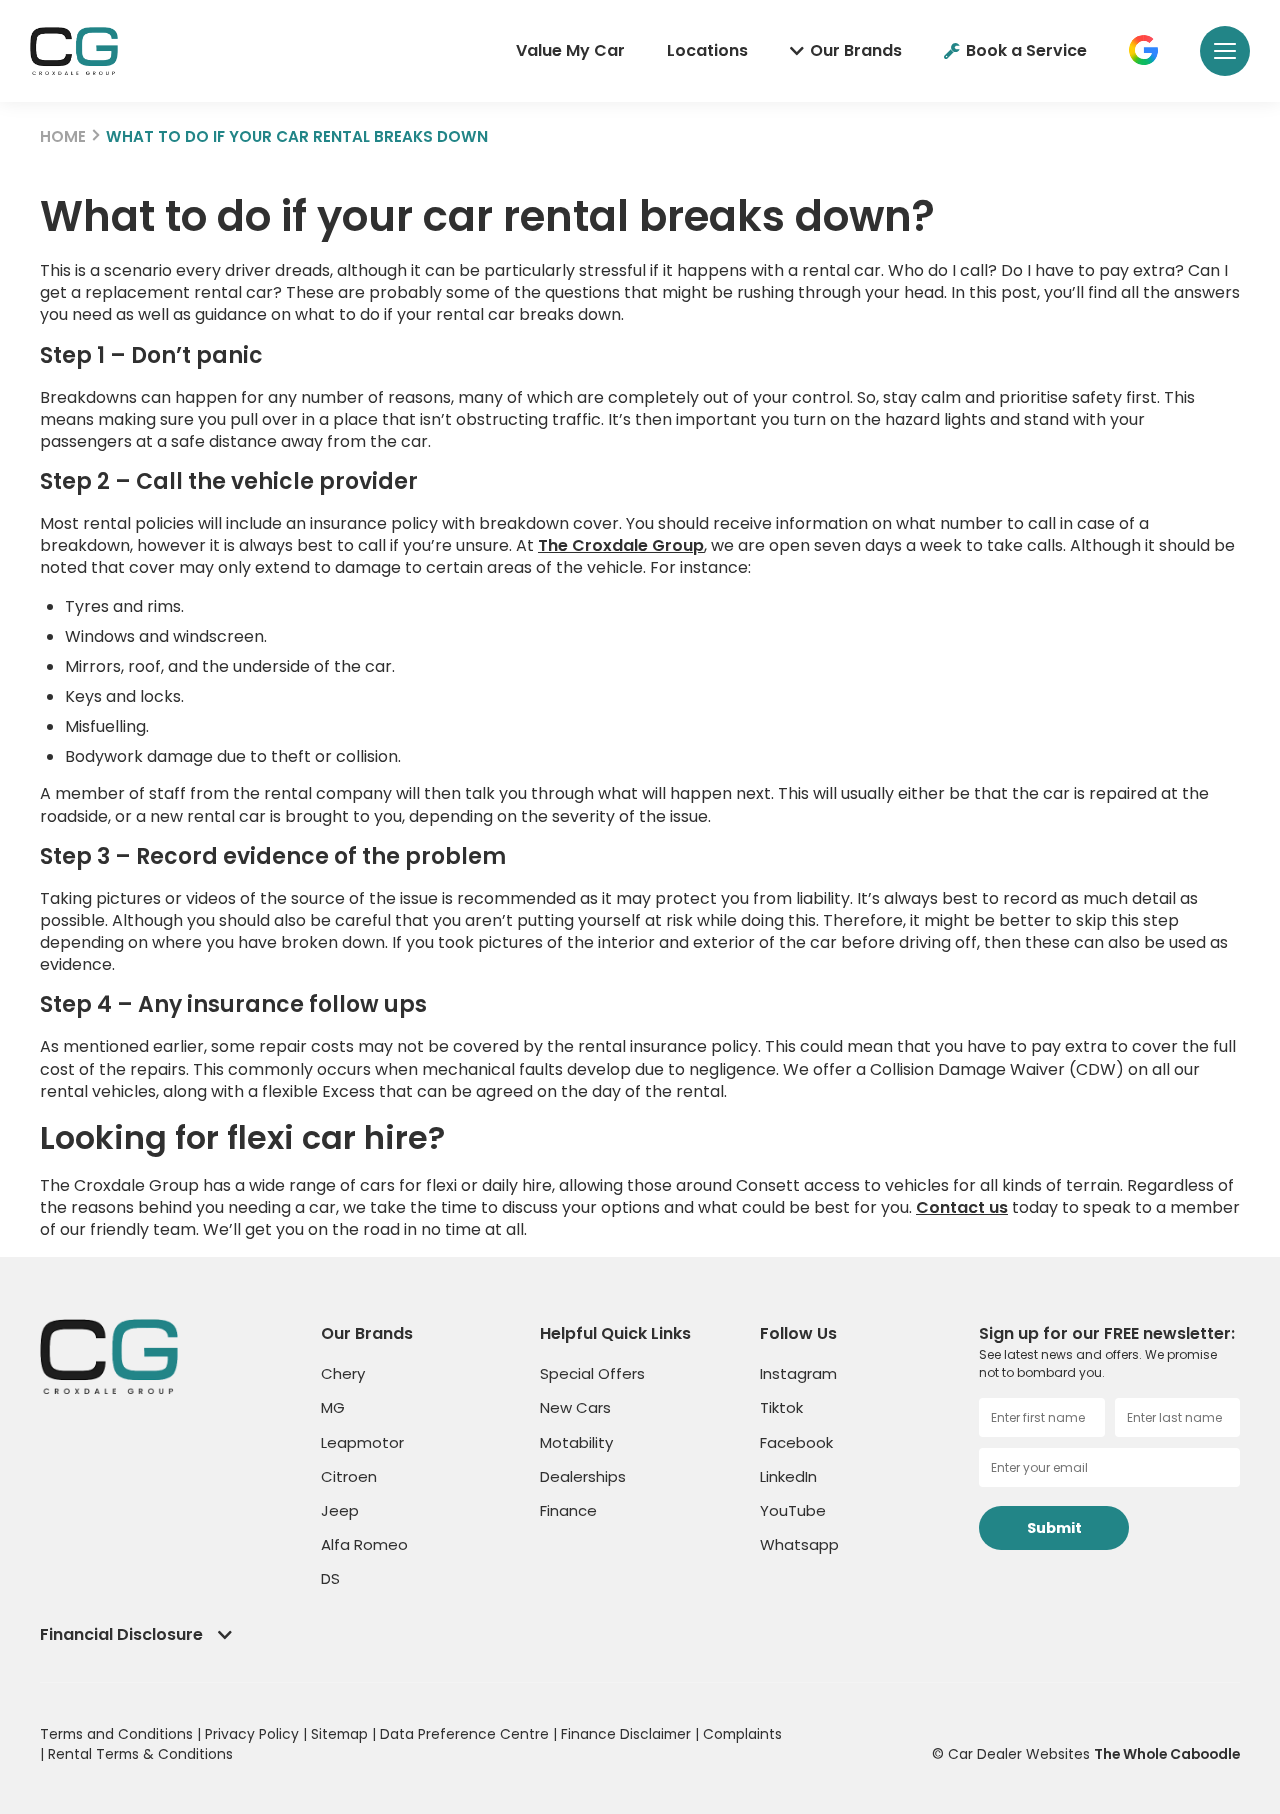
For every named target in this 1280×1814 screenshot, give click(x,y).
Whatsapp (799, 1544)
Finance (568, 1510)
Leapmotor (362, 1442)
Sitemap (341, 1734)
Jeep (340, 1510)
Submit (1054, 1528)
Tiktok (781, 1407)
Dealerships (583, 1476)
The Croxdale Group (621, 545)
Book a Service (1026, 51)
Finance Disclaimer (628, 1734)
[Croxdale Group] (74, 51)
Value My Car (570, 51)
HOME (63, 136)
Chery (343, 1373)
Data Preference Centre (466, 1734)
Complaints (742, 1734)
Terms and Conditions (118, 1734)
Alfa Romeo (364, 1544)
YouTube (793, 1510)
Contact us (962, 1207)
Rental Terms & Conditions (140, 1754)
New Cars (575, 1407)
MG (333, 1407)
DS (330, 1578)
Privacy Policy (254, 1734)
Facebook (796, 1442)
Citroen (349, 1476)
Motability (576, 1442)
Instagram (798, 1373)
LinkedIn (788, 1476)
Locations (707, 51)
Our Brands (856, 51)
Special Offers (592, 1373)
